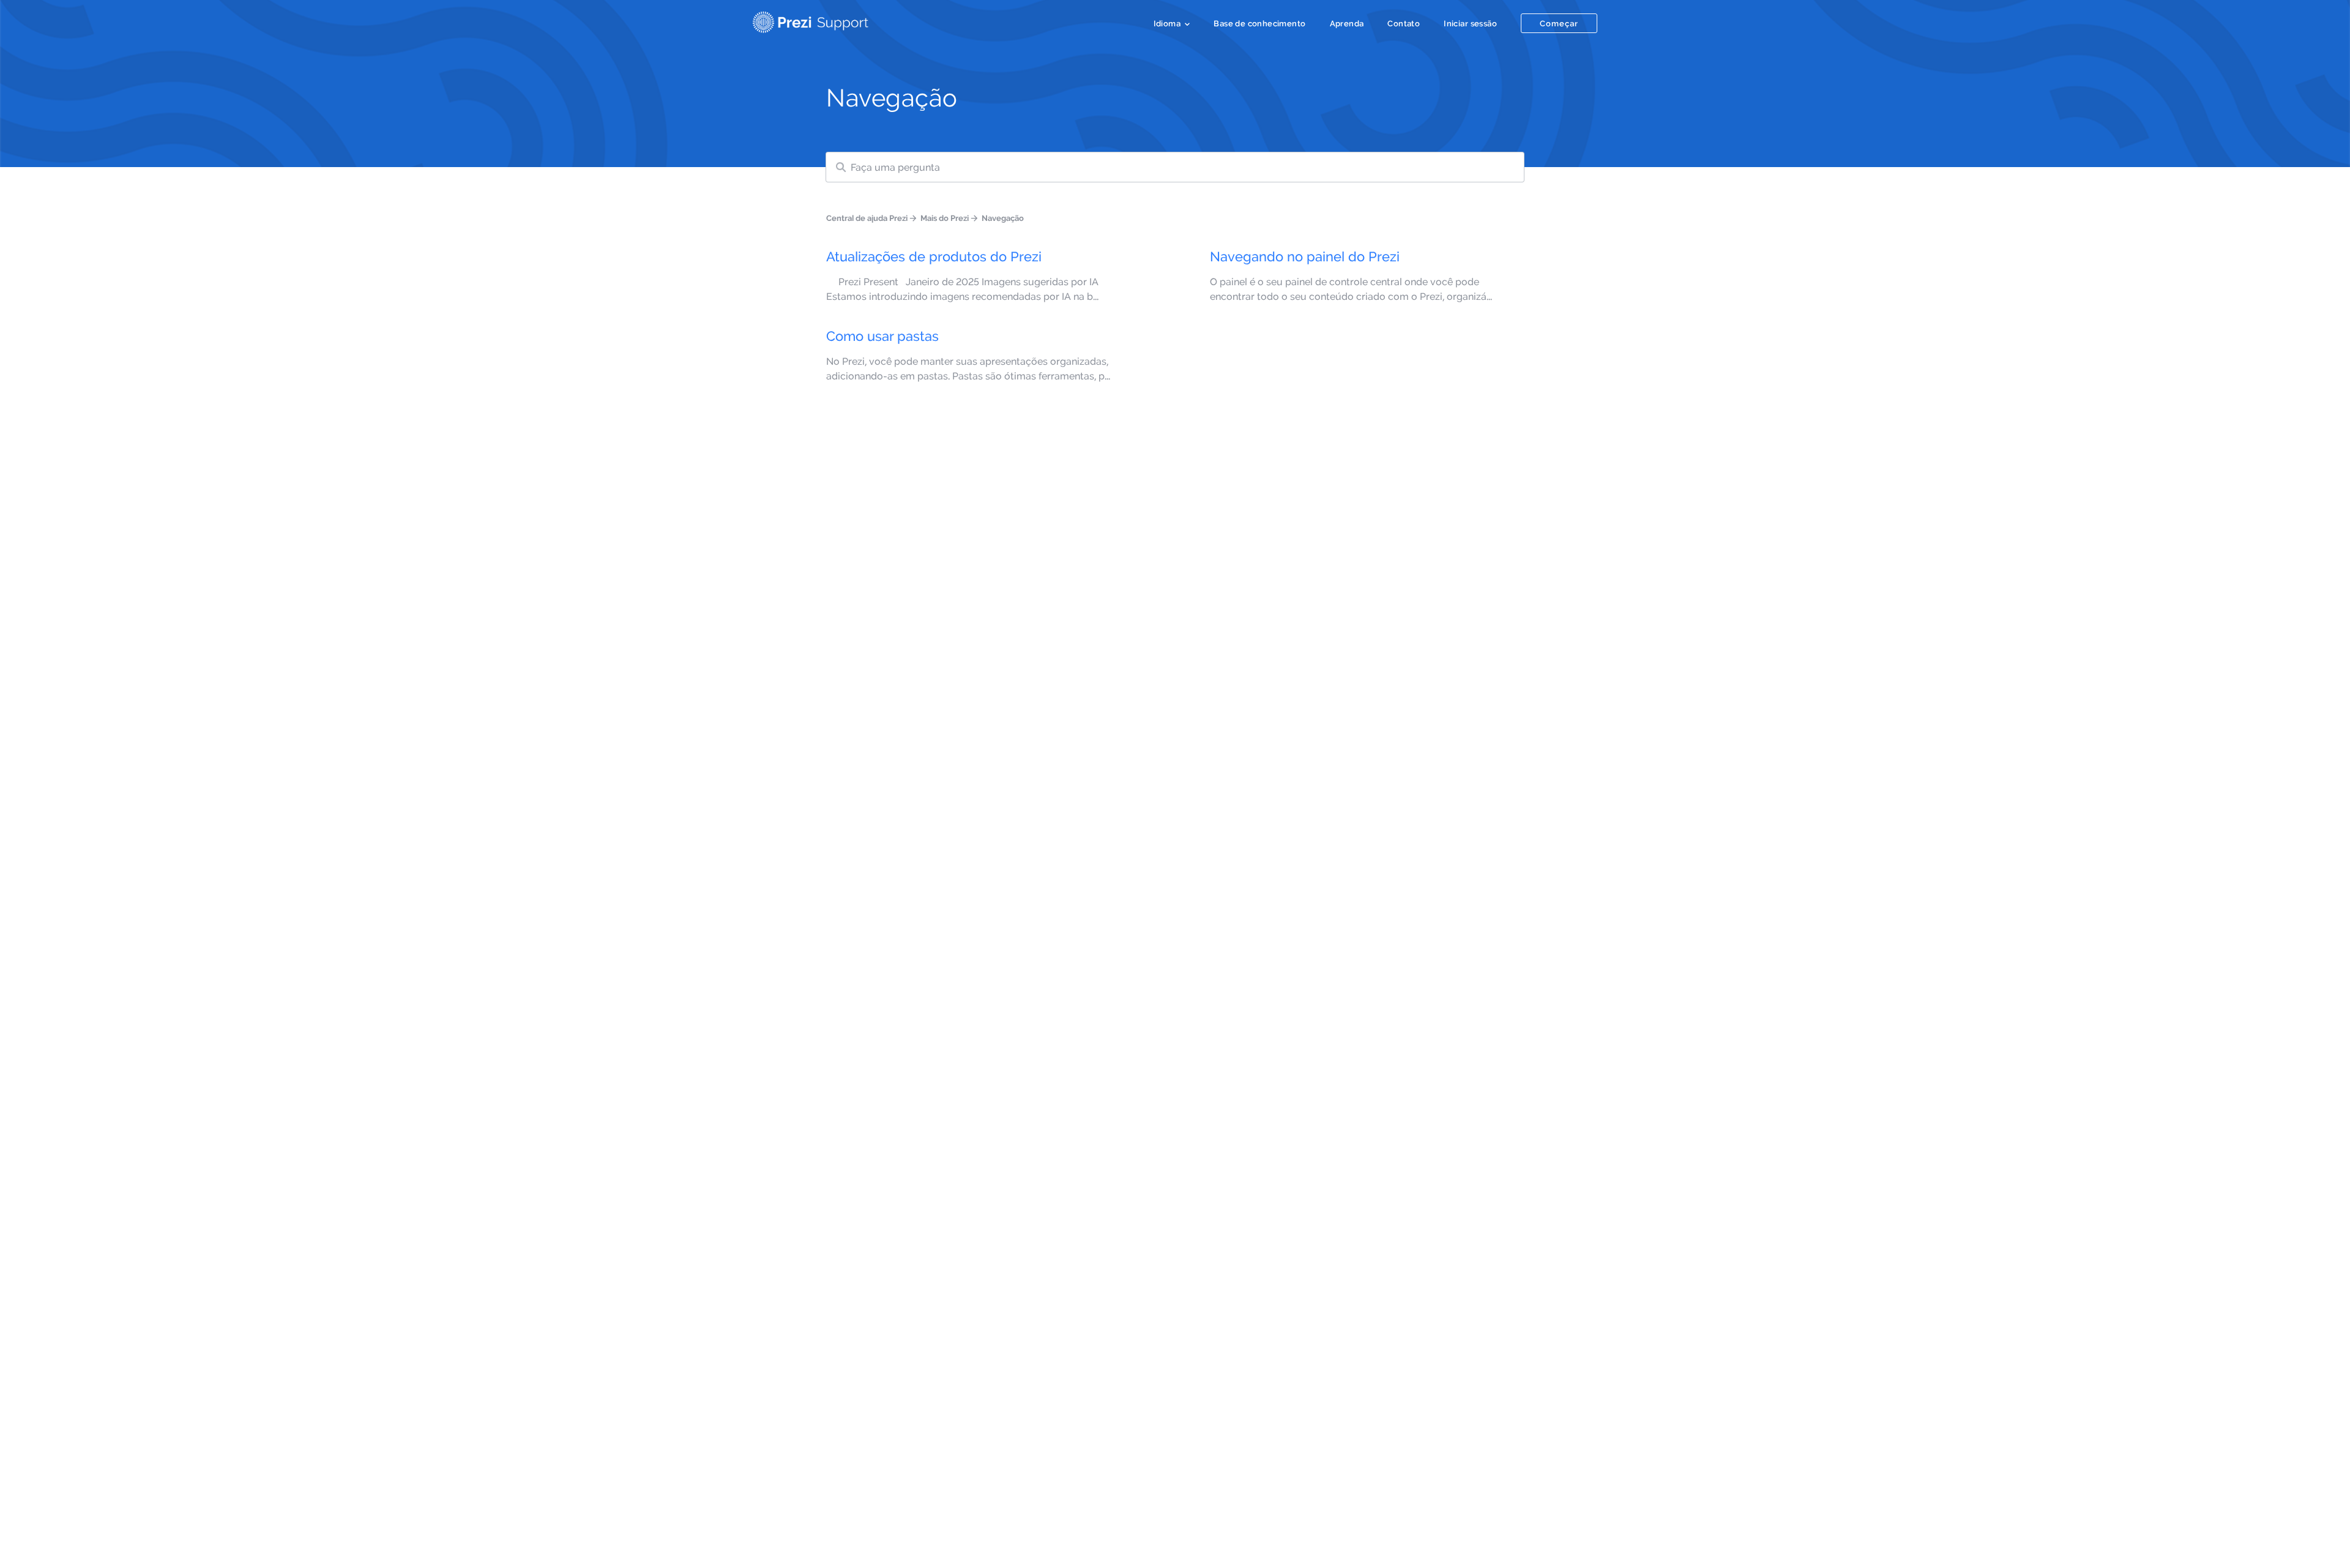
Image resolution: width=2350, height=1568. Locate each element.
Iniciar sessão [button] (1470, 23)
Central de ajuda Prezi (867, 218)
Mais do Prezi (945, 218)
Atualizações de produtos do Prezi (934, 256)
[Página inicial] (811, 20)
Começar (1559, 23)
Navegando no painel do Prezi (1305, 256)
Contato (1404, 23)
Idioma (1167, 23)
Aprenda (1347, 23)
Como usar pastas (882, 336)
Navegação (1003, 218)
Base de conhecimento (1259, 23)
